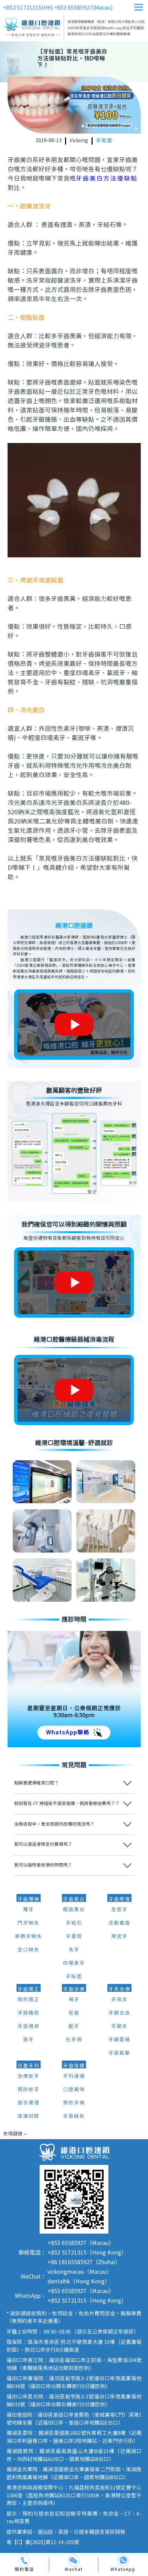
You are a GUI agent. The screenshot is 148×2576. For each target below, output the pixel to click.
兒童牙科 (29, 2066)
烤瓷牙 (119, 1937)
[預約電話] (24, 2561)
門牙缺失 (29, 1923)
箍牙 (29, 2040)
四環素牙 (74, 1963)
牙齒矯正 (29, 1989)
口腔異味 (74, 2090)
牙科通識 (74, 2076)
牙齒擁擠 (29, 2027)
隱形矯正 (29, 2000)
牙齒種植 (29, 1899)
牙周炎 (119, 2000)
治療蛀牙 (29, 2076)
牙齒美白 (74, 1899)
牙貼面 (104, 141)
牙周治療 (119, 1989)
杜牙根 (74, 2040)
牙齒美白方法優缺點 (107, 179)
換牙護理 (29, 2103)
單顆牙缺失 (29, 1937)
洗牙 (74, 1950)
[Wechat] (74, 2561)
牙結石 (74, 1923)
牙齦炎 (119, 2027)
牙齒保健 (74, 2066)
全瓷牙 (119, 1910)
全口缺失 (29, 1950)
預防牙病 (74, 2103)
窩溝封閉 (29, 2117)
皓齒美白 (74, 1910)
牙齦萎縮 (119, 2040)
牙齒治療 (74, 1989)
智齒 (74, 2013)
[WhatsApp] (123, 2561)
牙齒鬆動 (119, 2053)
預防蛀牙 (29, 2090)
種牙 (29, 1910)
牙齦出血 (119, 2013)
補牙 (74, 2000)
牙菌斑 (74, 1937)
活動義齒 (119, 1923)
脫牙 (74, 2027)
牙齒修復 (119, 1899)
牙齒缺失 (74, 2117)
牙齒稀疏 (29, 2013)
